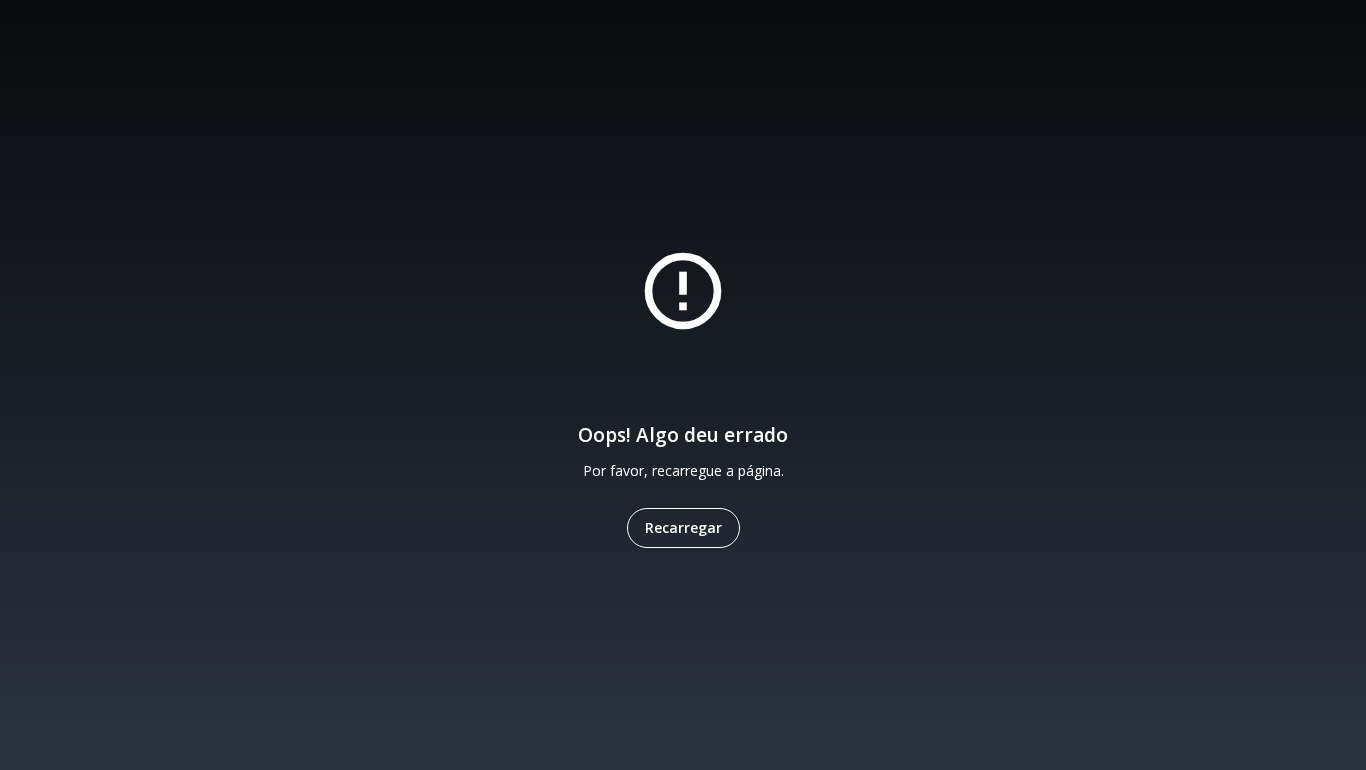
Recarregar (683, 527)
